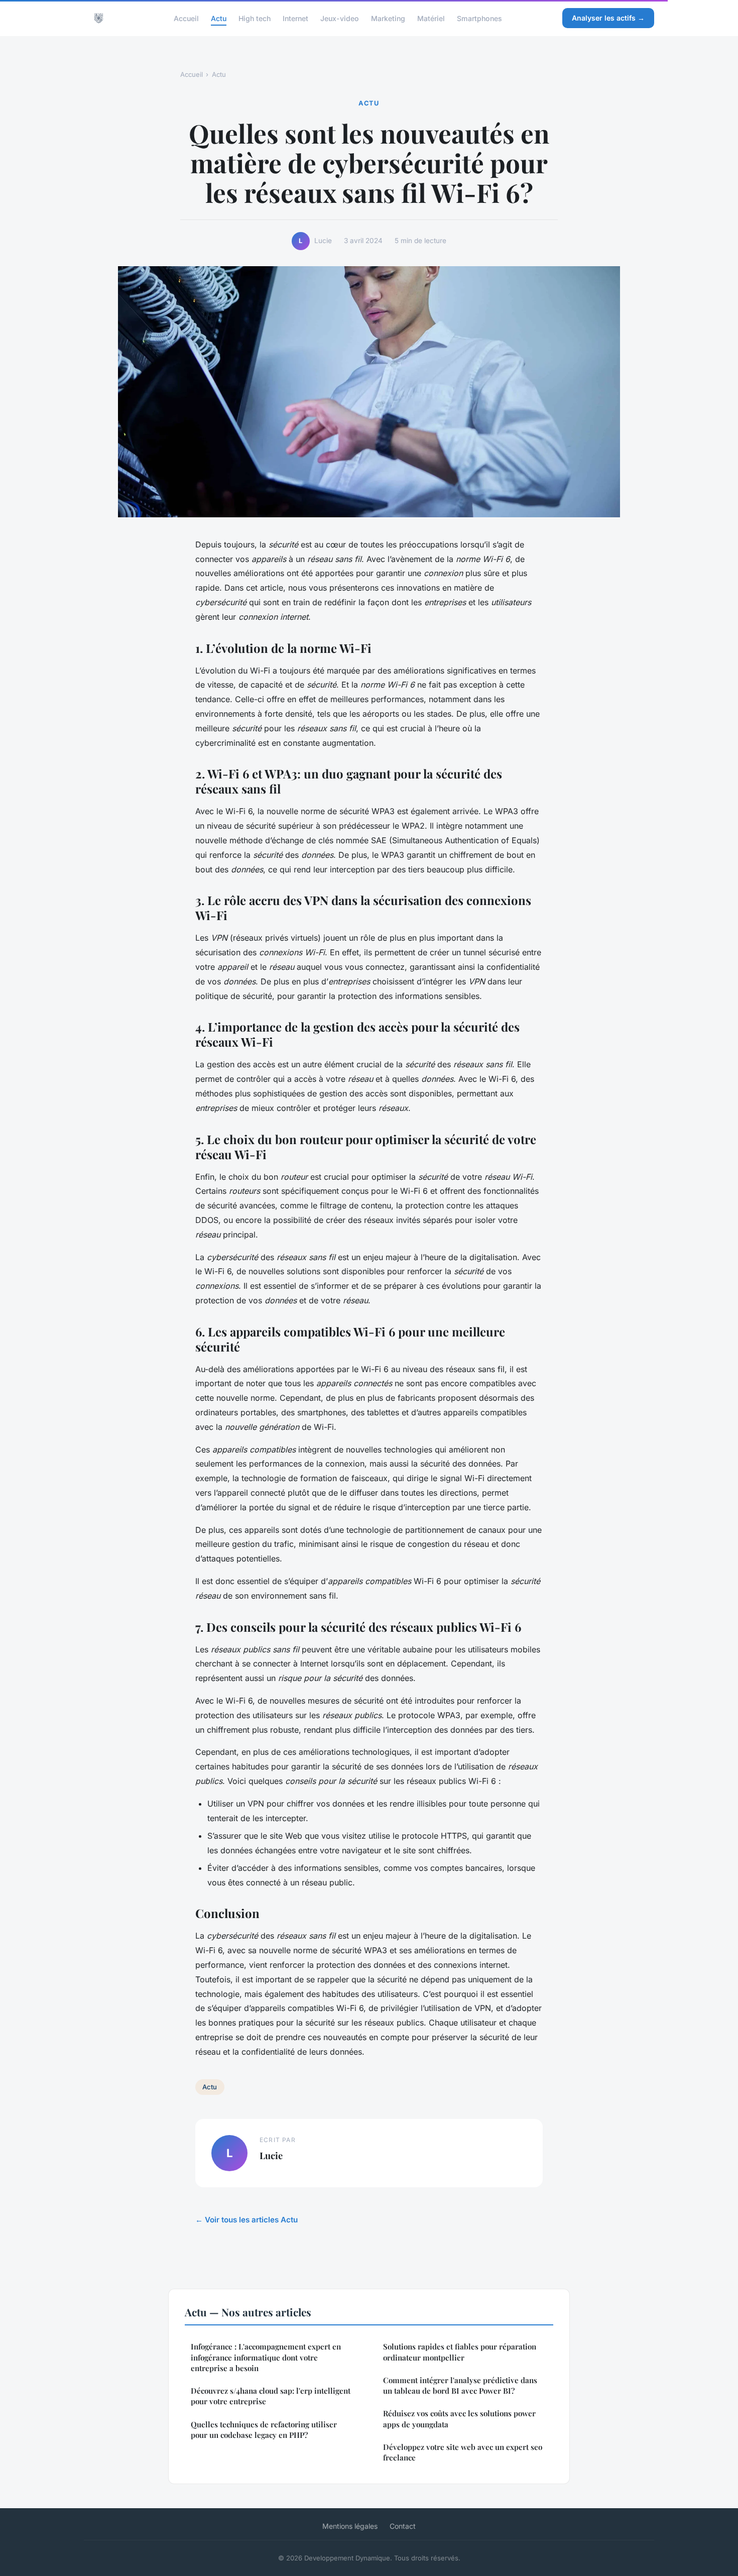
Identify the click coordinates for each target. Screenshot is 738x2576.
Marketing (388, 18)
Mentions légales (350, 2526)
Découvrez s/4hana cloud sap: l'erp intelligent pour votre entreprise (271, 2396)
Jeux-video (340, 18)
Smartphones (479, 18)
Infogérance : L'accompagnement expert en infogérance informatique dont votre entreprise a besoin (266, 2357)
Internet (295, 18)
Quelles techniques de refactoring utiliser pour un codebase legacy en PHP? (264, 2430)
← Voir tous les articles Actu (247, 2220)
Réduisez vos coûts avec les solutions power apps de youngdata (459, 2419)
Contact (403, 2526)
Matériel (431, 18)
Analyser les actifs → (608, 18)
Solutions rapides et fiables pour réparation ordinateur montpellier (460, 2352)
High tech (255, 18)
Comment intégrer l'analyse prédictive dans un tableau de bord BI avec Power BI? (460, 2385)
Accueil (186, 18)
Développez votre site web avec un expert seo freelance (463, 2452)
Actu (219, 18)
